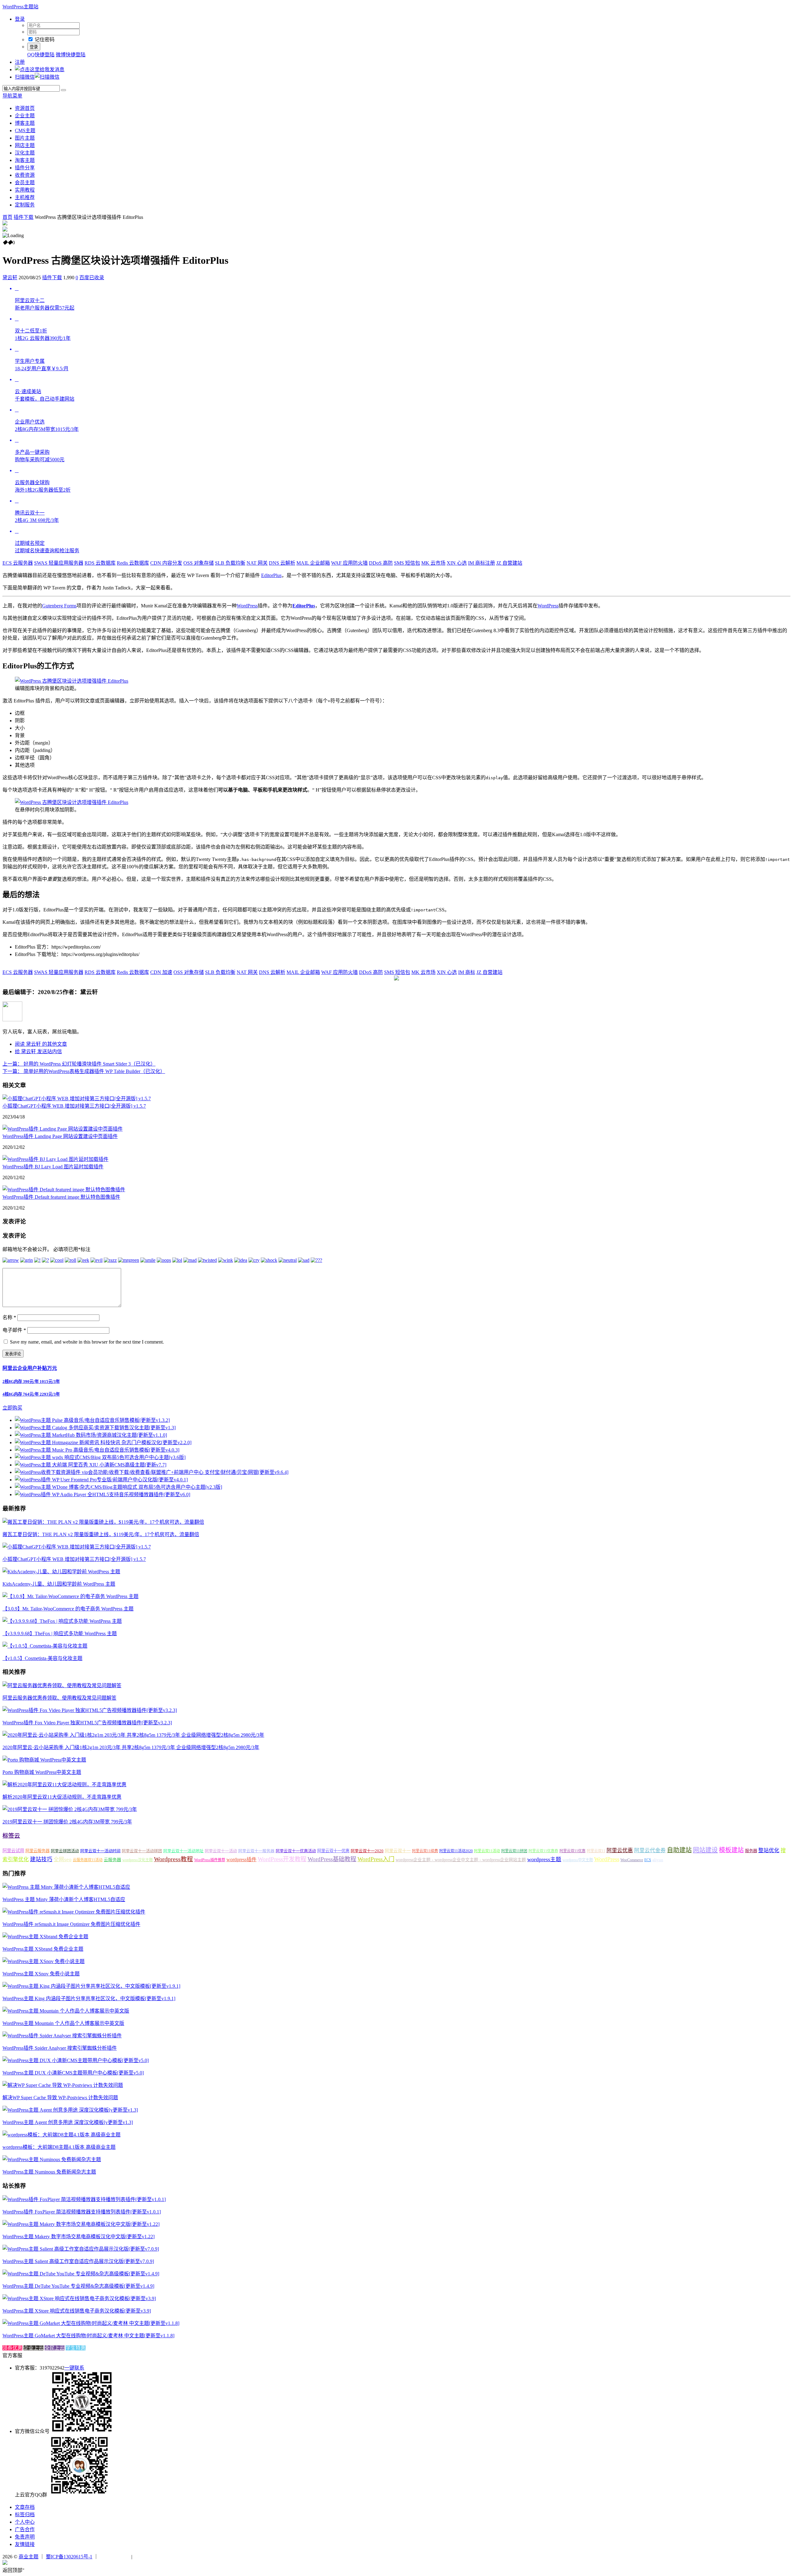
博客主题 (25, 123)
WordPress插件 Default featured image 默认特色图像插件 (61, 1197)
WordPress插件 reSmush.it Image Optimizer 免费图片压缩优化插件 (71, 1924)
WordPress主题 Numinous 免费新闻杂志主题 (49, 2172)
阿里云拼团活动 (65, 1851)
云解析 (282, 563)
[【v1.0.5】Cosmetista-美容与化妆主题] (45, 1646)
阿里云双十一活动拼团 (142, 1851)
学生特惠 (76, 2348)
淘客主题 (25, 160)
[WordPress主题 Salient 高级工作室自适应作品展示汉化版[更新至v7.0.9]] (81, 2249)
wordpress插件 (241, 1859)
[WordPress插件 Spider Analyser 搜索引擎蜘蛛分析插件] (62, 2036)
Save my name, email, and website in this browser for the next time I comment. (87, 1342)
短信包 (407, 563)
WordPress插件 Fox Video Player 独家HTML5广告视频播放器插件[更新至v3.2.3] (87, 1723)
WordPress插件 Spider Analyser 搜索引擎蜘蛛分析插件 (60, 2048)
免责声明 (25, 2537)
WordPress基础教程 (332, 1859)
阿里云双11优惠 (572, 1851)
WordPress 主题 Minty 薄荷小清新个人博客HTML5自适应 (64, 1899)
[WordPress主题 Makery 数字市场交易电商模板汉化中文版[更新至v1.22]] (81, 2224)
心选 (457, 563)
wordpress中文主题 (578, 1860)
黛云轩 (10, 278)
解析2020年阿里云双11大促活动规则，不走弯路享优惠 (62, 1797)
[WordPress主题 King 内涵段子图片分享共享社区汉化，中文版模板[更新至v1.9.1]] (91, 1986)
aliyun (658, 1860)
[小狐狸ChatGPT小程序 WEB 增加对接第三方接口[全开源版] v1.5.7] (77, 1099)
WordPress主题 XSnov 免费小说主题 (41, 1974)
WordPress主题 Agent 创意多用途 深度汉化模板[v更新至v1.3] (68, 2122)
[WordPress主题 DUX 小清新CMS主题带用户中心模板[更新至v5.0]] (76, 2060)
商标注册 (482, 563)
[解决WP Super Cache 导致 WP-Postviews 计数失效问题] (63, 2085)
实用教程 (25, 190)
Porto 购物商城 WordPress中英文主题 (42, 1772)
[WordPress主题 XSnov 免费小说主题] (44, 1961)
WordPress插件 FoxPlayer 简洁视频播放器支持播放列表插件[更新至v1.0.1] (82, 2212)
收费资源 (25, 175)
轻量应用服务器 (59, 563)
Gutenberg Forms (59, 606)
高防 (381, 563)
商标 (467, 972)
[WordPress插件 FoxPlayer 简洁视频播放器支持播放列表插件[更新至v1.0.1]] (84, 2199)
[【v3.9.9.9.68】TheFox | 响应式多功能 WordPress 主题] (62, 1621)
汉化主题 (25, 153)
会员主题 (25, 182)
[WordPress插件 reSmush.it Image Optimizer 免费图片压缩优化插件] (74, 1912)
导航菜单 (12, 96)
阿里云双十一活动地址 (183, 1851)
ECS (648, 1860)
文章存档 (25, 2507)
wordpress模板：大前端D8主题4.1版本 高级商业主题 (59, 2147)
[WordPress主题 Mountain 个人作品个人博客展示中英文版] (66, 2011)
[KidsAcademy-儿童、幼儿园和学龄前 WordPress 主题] (61, 1572)
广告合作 (25, 2529)
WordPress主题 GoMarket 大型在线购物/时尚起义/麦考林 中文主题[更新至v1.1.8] (88, 2336)
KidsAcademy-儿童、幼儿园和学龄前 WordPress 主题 (59, 1584)
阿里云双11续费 (425, 1851)
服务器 (751, 1851)
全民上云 (55, 2348)
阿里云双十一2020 (367, 1851)
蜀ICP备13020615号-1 (69, 2557)
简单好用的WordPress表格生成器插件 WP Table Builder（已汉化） (84, 1071)
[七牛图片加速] (149, 2557)
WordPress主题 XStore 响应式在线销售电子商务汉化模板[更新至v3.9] (77, 2311)
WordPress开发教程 (282, 1859)
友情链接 (25, 2544)
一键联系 (74, 2368)
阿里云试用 (13, 1851)
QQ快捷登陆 (41, 55)
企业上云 (33, 2348)
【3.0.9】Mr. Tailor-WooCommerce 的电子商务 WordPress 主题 (68, 1609)
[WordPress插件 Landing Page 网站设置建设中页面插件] (63, 1129)
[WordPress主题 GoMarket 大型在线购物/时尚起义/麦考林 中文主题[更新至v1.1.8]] (91, 2323)
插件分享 (25, 168)
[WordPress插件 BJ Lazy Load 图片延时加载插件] (55, 1159)
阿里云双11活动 (487, 1851)
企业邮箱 (313, 563)
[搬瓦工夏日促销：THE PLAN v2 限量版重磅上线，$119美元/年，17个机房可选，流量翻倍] (103, 1522)
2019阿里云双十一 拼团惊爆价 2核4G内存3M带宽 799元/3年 (67, 1822)
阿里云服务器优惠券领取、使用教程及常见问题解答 (59, 1698)
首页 (7, 217)
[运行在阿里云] (115, 2557)
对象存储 (199, 563)
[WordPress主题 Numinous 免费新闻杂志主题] (52, 2159)
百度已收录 (92, 278)
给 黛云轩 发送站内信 (38, 1051)
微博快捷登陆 (71, 55)
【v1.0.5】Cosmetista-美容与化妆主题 (42, 1658)
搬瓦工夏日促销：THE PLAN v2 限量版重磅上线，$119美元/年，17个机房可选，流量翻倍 (101, 1534)
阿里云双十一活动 (221, 1851)
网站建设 (705, 1850)
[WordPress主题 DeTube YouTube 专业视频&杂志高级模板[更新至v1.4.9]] (81, 2274)
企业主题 (25, 116)
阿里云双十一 (398, 1851)
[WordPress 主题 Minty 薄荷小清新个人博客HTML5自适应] (66, 1887)
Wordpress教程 (173, 1859)
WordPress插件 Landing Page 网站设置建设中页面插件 (60, 1136)
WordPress (247, 606)
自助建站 (679, 1850)
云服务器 (18, 563)
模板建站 (731, 1850)
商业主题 (28, 2557)
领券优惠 (12, 2348)
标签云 (11, 1836)
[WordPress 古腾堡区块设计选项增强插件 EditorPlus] (72, 681)
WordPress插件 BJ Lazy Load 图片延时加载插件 (53, 1167)
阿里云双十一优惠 (333, 1851)
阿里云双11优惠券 (543, 1851)
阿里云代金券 (650, 1851)
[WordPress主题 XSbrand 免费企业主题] (45, 1937)
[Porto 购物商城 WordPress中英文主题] (44, 1760)
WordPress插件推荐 (210, 1860)
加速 (161, 972)
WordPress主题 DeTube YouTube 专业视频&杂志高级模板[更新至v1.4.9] (78, 2286)
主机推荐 (25, 197)
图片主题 (25, 138)
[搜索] (64, 90)
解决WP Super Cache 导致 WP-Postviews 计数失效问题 (60, 2098)
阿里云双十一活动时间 (100, 1851)
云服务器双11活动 (88, 1860)
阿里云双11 (596, 1851)
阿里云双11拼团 (514, 1851)
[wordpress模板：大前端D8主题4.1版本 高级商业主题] (61, 2135)
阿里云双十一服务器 (256, 1851)
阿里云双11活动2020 (456, 1851)
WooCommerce (632, 1860)
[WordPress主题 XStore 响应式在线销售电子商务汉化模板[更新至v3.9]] (79, 2298)
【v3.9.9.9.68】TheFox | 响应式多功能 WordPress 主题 (60, 1633)
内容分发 (166, 563)
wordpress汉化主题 (138, 1860)
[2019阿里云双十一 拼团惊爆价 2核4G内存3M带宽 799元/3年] (70, 1809)
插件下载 (24, 217)
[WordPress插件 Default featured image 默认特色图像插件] (64, 1190)
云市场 (433, 563)
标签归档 (25, 2515)
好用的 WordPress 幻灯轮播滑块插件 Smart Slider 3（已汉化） (79, 1064)
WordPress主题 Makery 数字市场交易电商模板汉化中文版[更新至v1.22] (79, 2237)
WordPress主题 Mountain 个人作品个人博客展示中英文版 (63, 2023)
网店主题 (25, 145)
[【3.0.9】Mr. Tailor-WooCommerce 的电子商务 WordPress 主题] (70, 1596)
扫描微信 (25, 77)
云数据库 (100, 563)
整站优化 (769, 1851)
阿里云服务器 (37, 1851)
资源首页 (25, 108)
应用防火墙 (349, 563)
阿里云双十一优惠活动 (296, 1851)
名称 (9, 1317)
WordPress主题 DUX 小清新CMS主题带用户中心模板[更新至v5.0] (73, 2073)
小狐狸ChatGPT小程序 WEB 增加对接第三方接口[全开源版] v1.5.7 (74, 1106)
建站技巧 (41, 1859)
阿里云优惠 (620, 1851)
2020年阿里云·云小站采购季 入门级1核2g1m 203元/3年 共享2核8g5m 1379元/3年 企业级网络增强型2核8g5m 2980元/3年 (131, 1747)
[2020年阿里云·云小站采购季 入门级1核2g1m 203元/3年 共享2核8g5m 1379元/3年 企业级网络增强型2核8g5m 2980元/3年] (133, 1735)
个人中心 (25, 2522)
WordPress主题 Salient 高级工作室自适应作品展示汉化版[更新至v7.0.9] (78, 2261)
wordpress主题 (544, 1859)
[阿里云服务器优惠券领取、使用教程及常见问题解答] (62, 1685)
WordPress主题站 (20, 7)
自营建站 (509, 563)
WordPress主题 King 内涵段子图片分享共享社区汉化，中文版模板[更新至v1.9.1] (89, 1998)
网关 (257, 563)
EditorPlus (271, 575)
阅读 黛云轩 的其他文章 (41, 1044)
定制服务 (25, 205)
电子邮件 (14, 1330)
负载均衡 (230, 563)
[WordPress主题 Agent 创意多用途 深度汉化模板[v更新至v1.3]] (70, 2110)
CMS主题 (25, 130)
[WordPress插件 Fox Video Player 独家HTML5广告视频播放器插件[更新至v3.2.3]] (90, 1710)
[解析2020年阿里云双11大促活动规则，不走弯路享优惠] (64, 1785)
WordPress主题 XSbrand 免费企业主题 (43, 1949)
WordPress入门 (376, 1859)
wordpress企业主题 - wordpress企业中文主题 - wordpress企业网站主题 (461, 1860)
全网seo (63, 1859)
